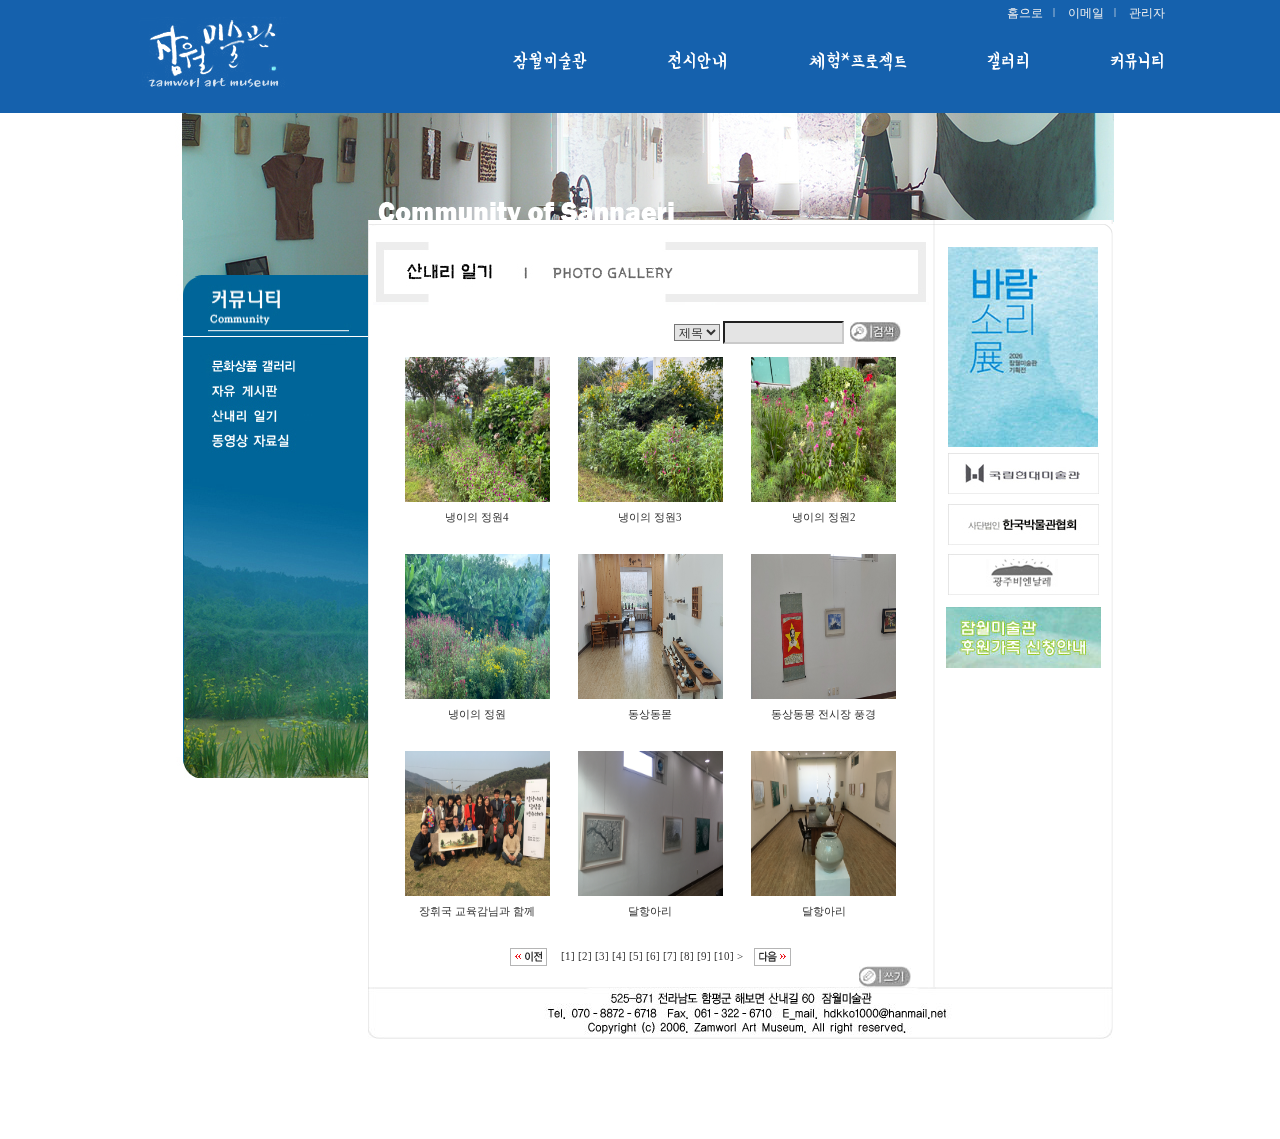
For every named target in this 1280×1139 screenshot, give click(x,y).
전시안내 (698, 61)
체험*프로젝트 (858, 61)
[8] (687, 956)
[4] (619, 956)
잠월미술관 (550, 61)
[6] (653, 956)
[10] (724, 956)
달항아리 (650, 911)
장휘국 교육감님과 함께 (477, 911)
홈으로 (1025, 13)
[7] (670, 956)
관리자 (1147, 13)
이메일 (1086, 13)
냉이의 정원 (477, 714)
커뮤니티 (1137, 61)
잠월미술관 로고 (240, 55)
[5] (636, 956)
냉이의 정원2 (824, 517)
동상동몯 (650, 714)
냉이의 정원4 (477, 517)
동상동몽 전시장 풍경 (823, 714)
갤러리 (1008, 61)
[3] (602, 956)
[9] (704, 956)
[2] (585, 956)
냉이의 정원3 (650, 517)
